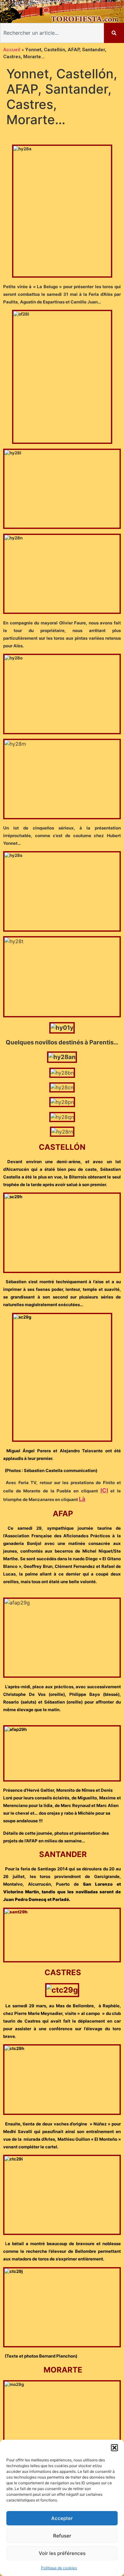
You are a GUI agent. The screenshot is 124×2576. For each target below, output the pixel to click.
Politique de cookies (59, 2568)
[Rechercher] (114, 33)
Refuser (62, 2536)
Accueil (12, 50)
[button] (114, 2448)
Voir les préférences (62, 2553)
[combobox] (52, 33)
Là (82, 1499)
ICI (104, 1490)
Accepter (62, 2518)
